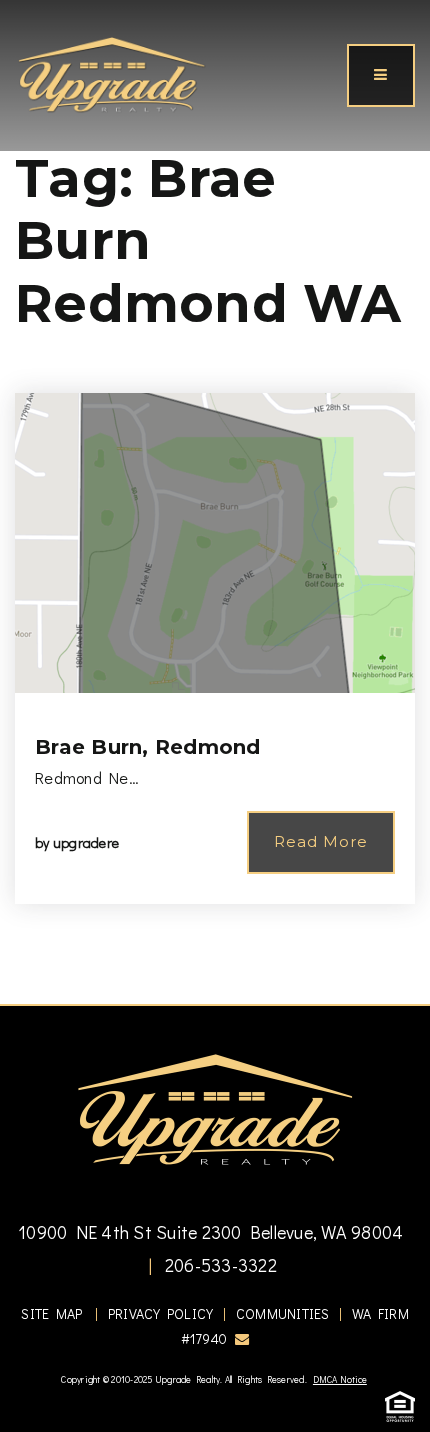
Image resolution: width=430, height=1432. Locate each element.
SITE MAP (51, 1313)
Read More (321, 841)
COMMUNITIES (283, 1313)
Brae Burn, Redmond (148, 747)
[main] (215, 502)
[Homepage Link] (111, 73)
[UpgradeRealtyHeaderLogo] (215, 1108)
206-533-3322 (219, 1265)
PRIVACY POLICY (161, 1313)
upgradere (86, 842)
